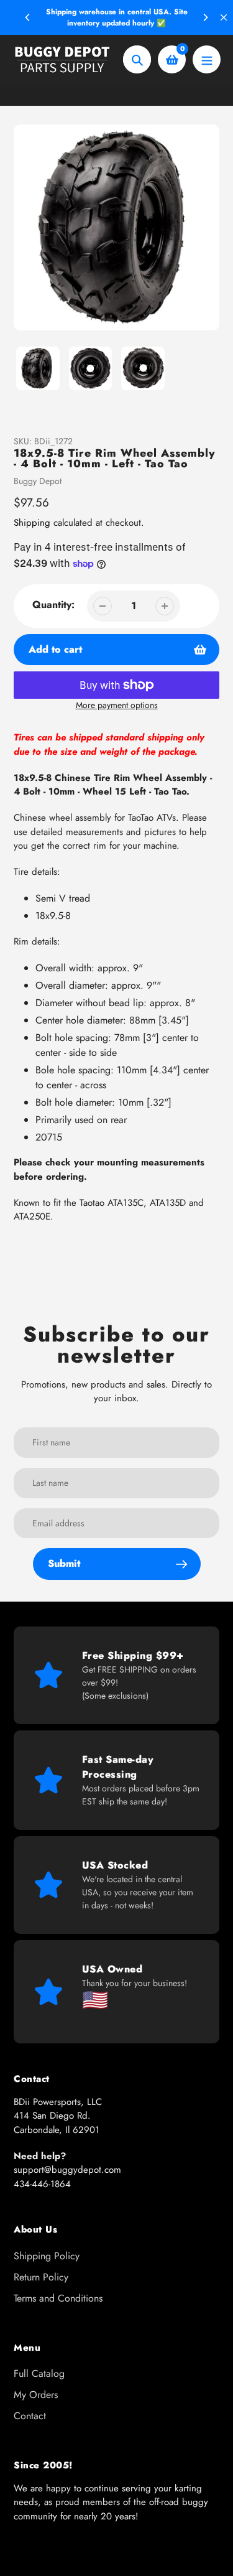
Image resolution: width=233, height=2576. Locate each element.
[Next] (205, 17)
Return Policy (41, 2277)
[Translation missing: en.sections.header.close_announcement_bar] (224, 17)
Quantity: (53, 604)
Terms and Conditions (58, 2298)
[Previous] (28, 17)
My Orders (36, 2395)
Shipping (32, 523)
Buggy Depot (38, 481)
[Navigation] (207, 59)
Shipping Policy (47, 2256)
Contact (30, 2416)
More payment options (117, 705)
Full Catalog (39, 2373)
